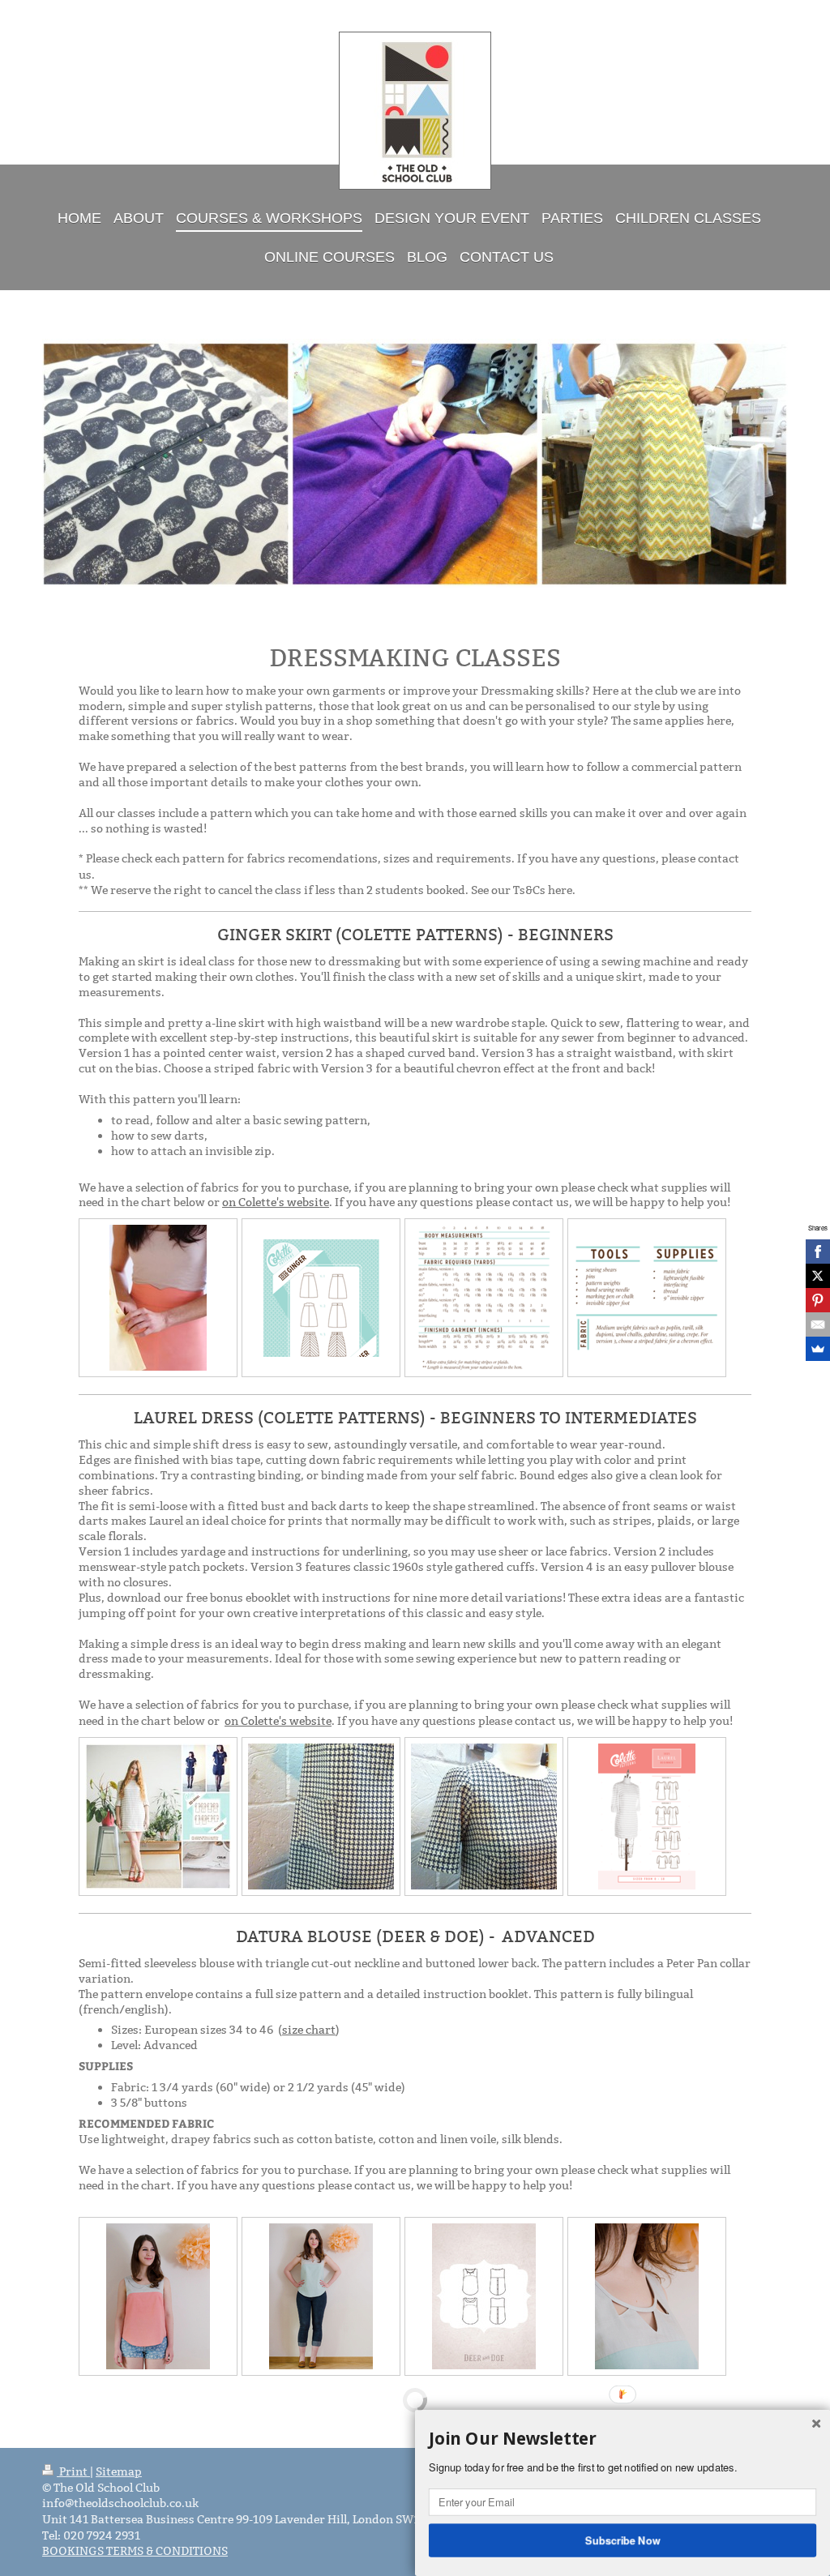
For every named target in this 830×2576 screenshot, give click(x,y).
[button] (622, 2439)
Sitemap (119, 2471)
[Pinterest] (818, 1300)
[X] (818, 1276)
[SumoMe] (818, 1349)
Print (73, 2471)
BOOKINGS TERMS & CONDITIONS (135, 2551)
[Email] (818, 1324)
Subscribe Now (623, 2540)
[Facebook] (818, 1252)
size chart (309, 2030)
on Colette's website (276, 1202)
